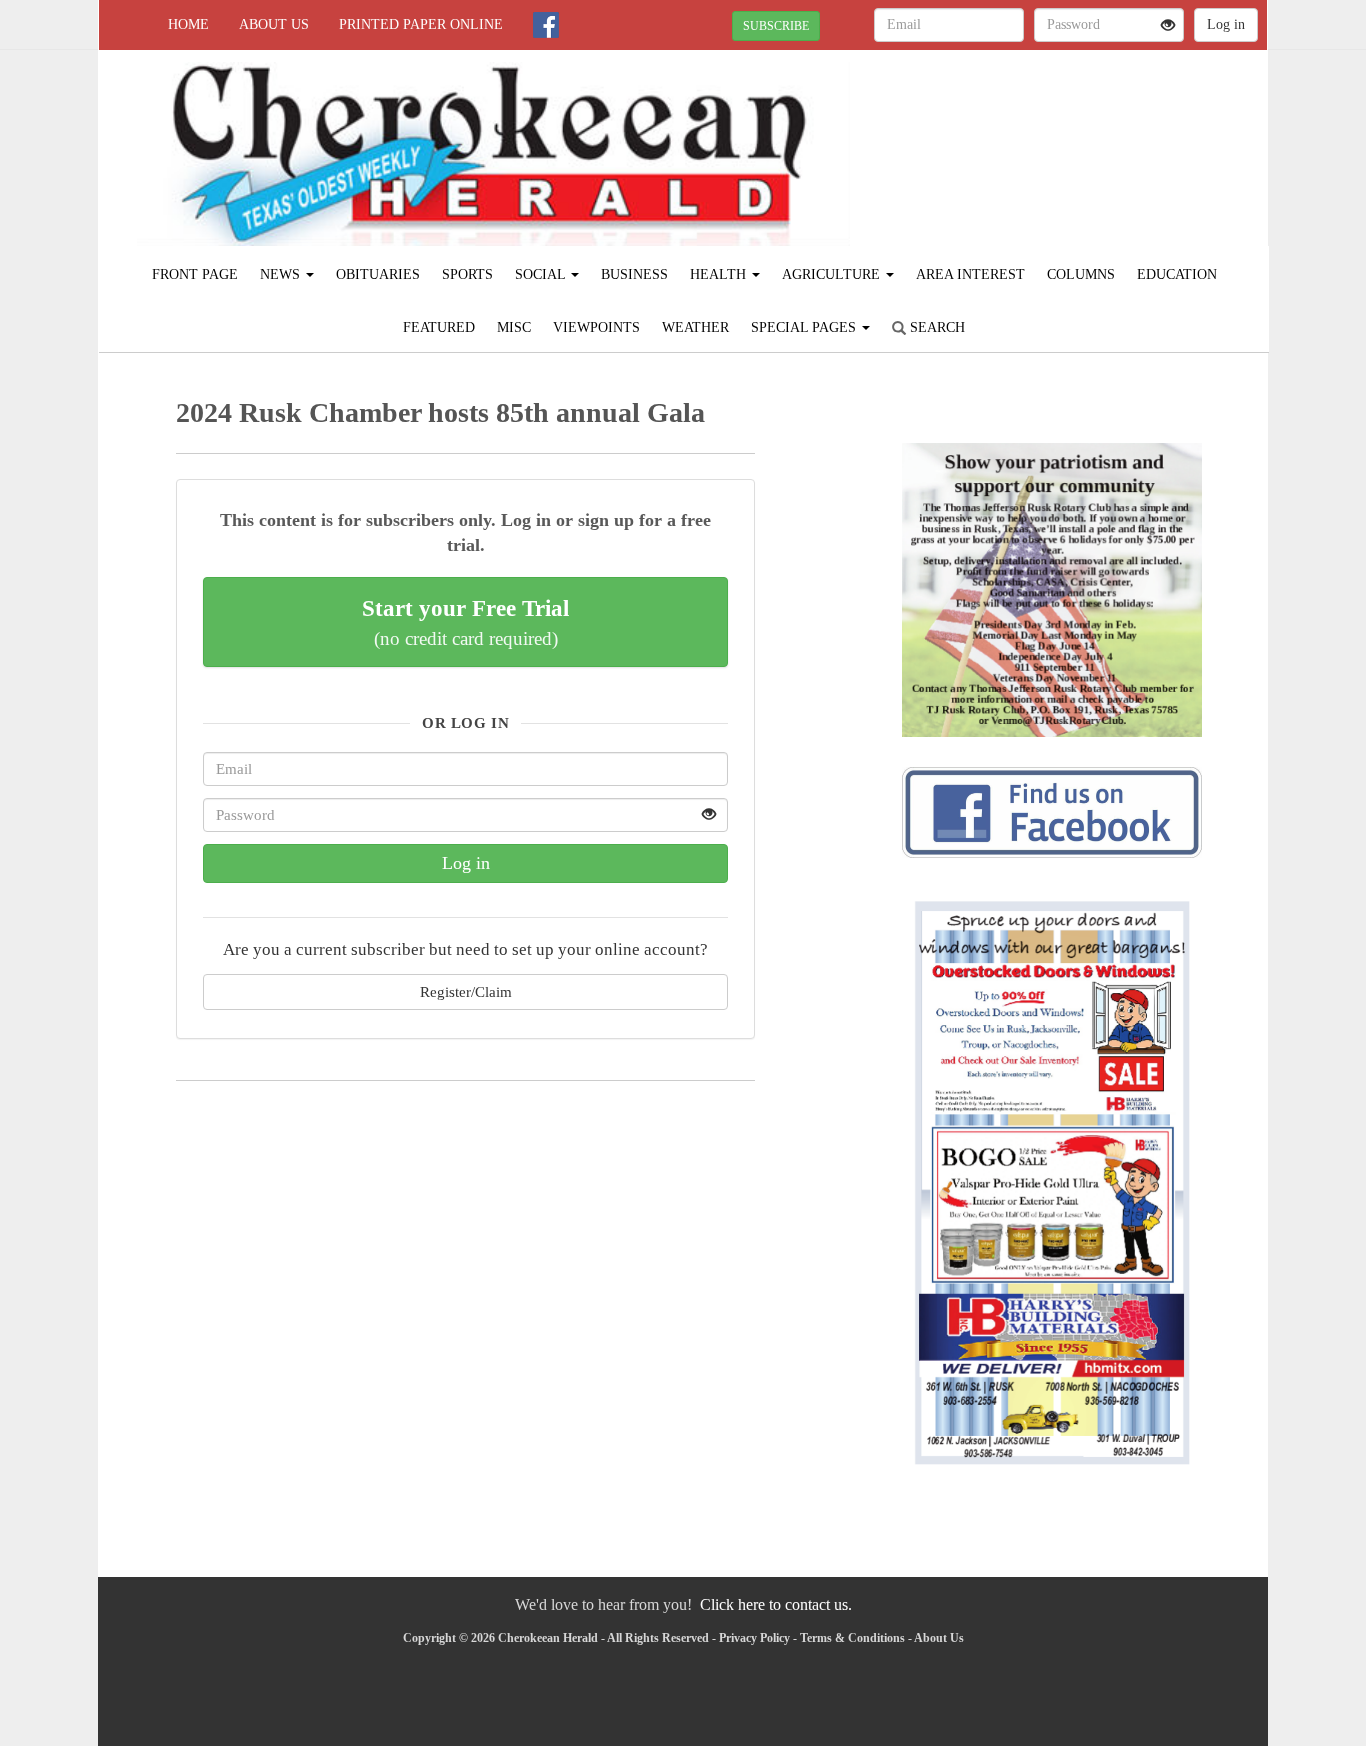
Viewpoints (596, 327)
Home (188, 24)
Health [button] (720, 274)
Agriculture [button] (833, 274)
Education (1177, 274)
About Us (274, 24)
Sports (467, 274)
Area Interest (970, 274)
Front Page (195, 274)
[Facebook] (546, 25)
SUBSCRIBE (776, 26)
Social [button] (542, 274)
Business (634, 274)
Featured (439, 327)
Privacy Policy (754, 1638)
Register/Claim (466, 991)
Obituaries (378, 274)
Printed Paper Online (421, 24)
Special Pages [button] (805, 327)
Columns (1081, 274)
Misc (514, 327)
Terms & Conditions (852, 1638)
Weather (695, 327)
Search (935, 327)
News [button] (282, 274)
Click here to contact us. (776, 1604)
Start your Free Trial (465, 622)
